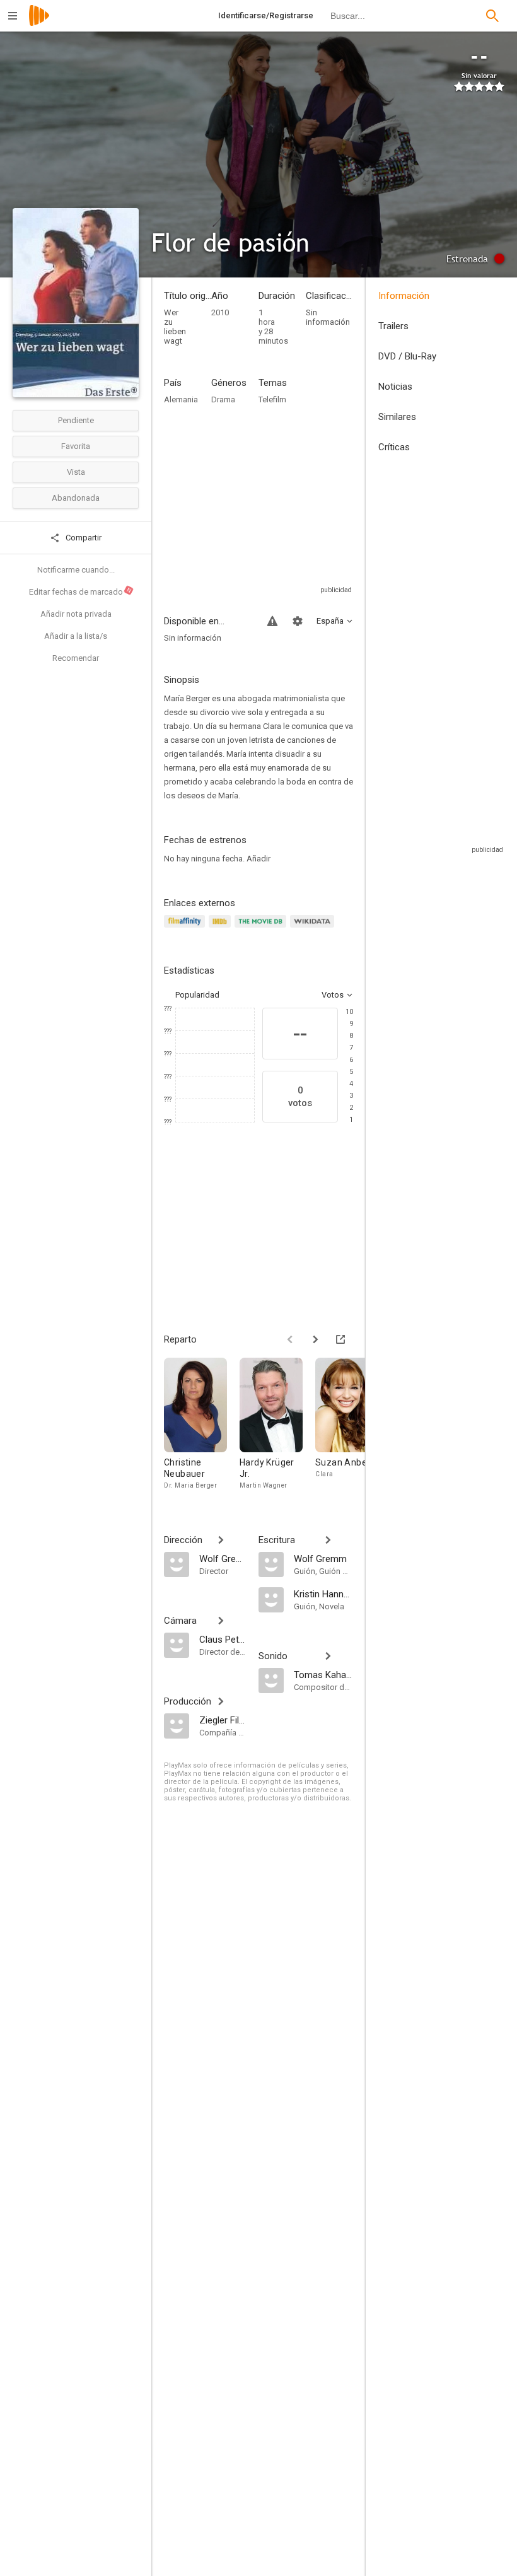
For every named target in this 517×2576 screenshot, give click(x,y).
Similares (397, 417)
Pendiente (76, 420)
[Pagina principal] (39, 24)
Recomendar (76, 658)
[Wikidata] (314, 929)
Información (404, 296)
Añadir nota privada (76, 614)
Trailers (393, 326)
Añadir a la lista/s (76, 636)
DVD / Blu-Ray (407, 356)
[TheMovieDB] (262, 929)
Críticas (394, 447)
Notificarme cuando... (76, 570)
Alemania (181, 399)
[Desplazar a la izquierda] (290, 1339)
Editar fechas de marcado (81, 592)
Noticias (395, 387)
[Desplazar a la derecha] (315, 1339)
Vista (76, 472)
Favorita (76, 446)
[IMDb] (222, 929)
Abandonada (76, 498)
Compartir (83, 538)
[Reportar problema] (272, 621)
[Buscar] (492, 16)
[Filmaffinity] (186, 929)
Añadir (258, 859)
